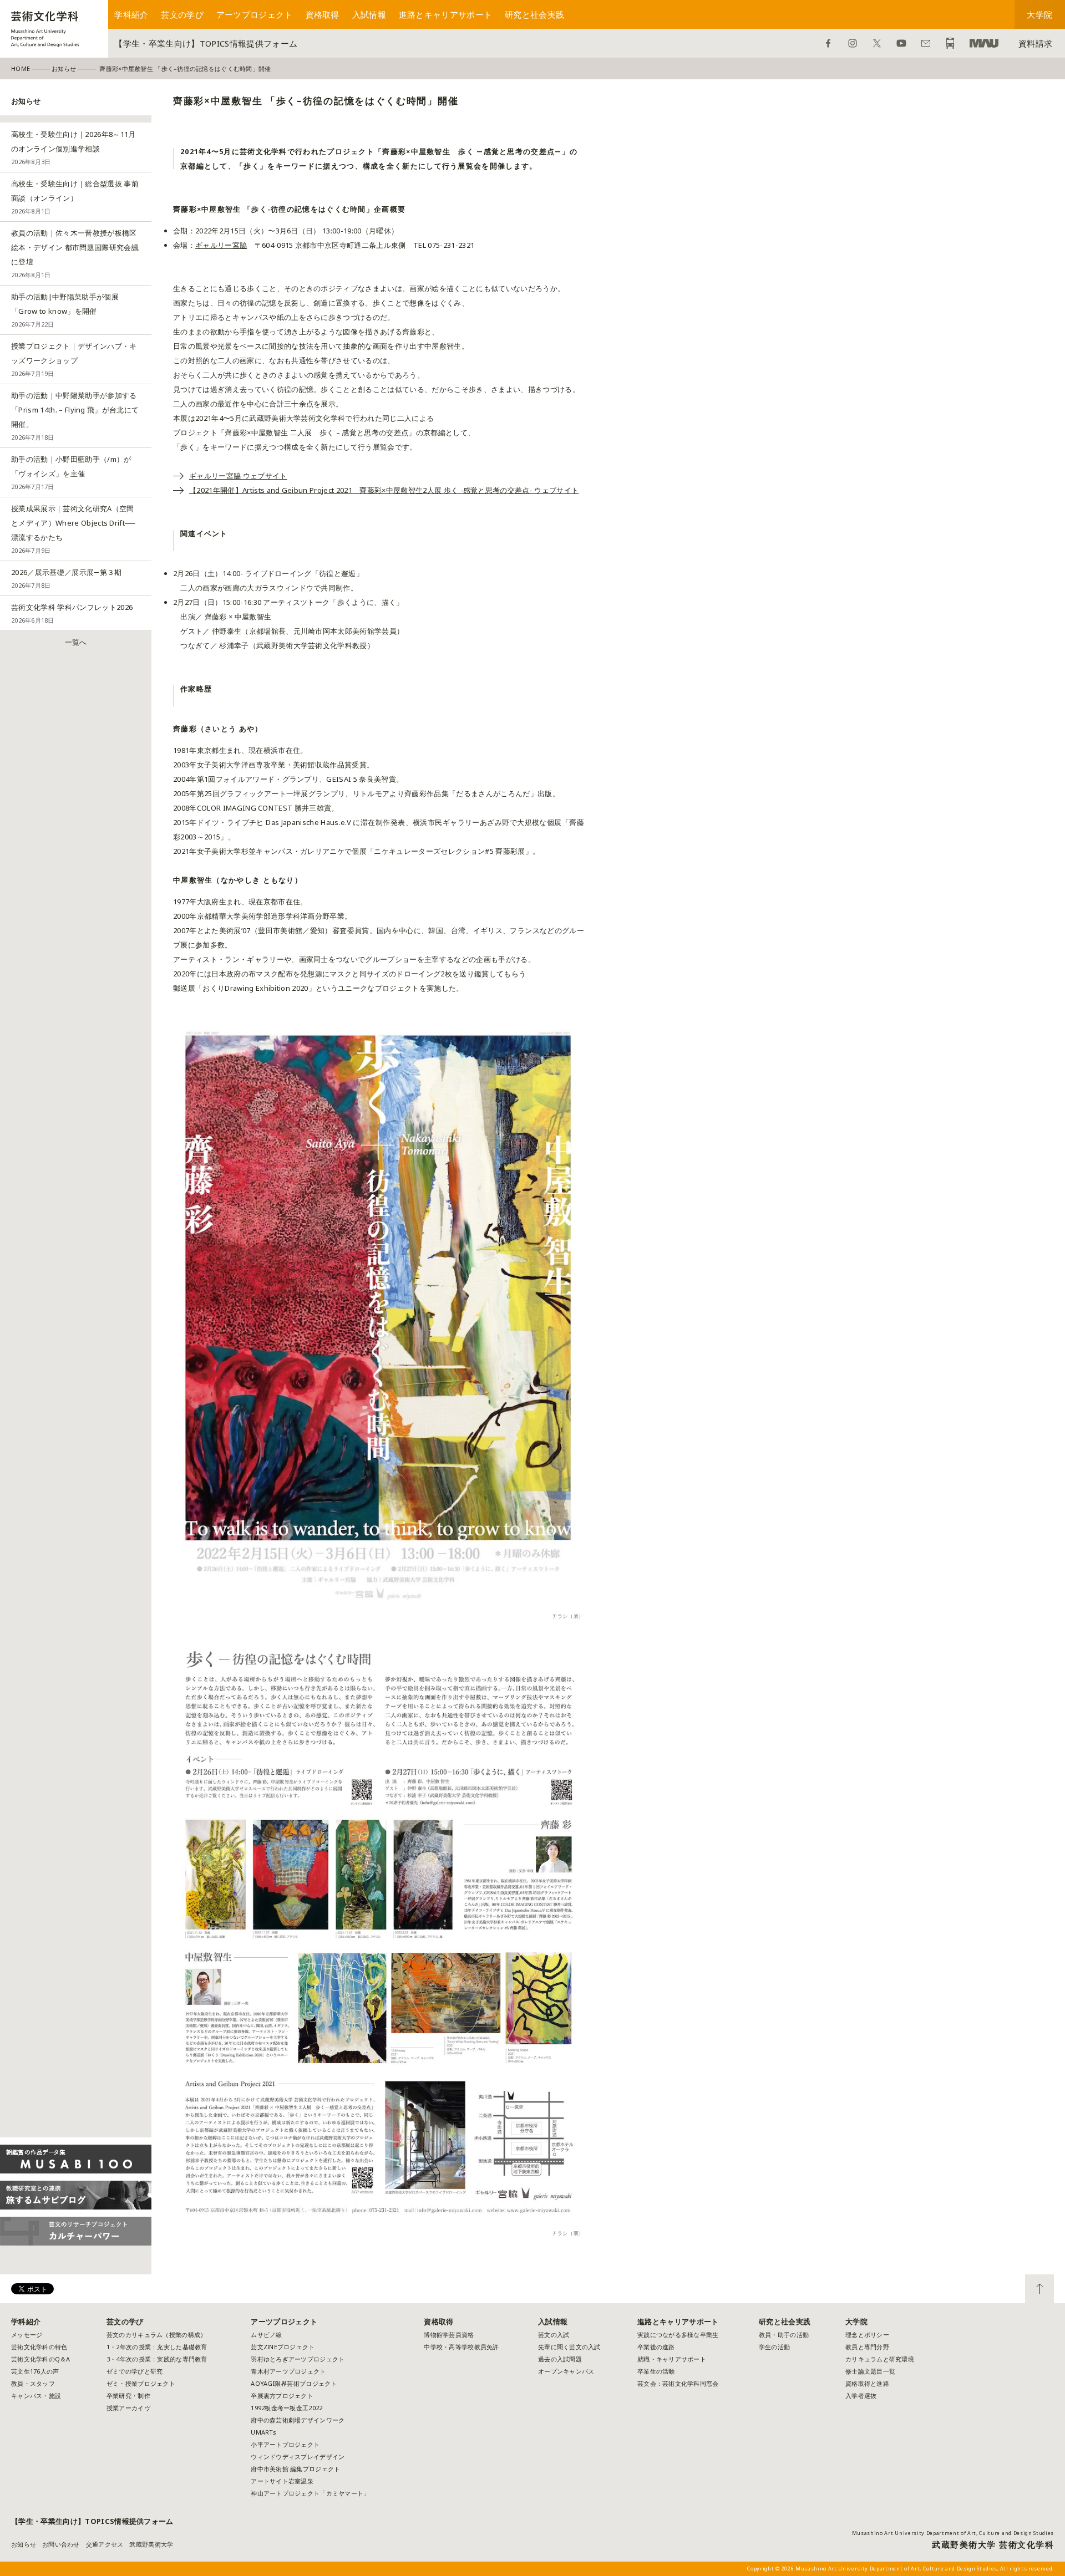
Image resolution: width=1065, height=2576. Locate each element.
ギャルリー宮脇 (221, 245)
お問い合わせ (926, 43)
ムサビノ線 (266, 2335)
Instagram (853, 43)
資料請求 (1035, 43)
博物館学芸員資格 (449, 2335)
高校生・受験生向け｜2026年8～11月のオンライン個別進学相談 (73, 147)
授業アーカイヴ (128, 2408)
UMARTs (263, 2432)
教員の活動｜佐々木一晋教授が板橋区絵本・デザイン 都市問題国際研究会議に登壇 (75, 253)
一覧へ (76, 642)
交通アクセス (105, 2544)
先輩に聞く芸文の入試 (569, 2347)
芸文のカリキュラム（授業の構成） (156, 2335)
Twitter (877, 43)
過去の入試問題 (560, 2359)
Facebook (828, 43)
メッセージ (27, 2335)
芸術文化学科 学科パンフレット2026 (72, 613)
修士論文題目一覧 (870, 2371)
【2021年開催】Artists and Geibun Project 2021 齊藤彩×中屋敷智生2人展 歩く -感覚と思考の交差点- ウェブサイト (384, 490)
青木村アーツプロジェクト (288, 2371)
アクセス (950, 43)
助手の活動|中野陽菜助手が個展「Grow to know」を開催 (65, 310)
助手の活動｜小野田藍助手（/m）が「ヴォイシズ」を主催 (71, 472)
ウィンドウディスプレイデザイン (298, 2457)
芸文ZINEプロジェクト (283, 2347)
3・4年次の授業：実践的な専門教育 (157, 2359)
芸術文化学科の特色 (39, 2347)
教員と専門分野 (867, 2347)
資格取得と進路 (867, 2383)
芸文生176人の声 (35, 2371)
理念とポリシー (867, 2335)
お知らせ (24, 2544)
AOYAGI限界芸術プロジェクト (294, 2383)
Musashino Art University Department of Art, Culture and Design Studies (953, 2533)
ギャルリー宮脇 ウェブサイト (238, 476)
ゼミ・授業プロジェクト (141, 2383)
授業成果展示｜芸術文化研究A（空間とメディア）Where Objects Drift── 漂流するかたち (73, 529)
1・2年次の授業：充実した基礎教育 (157, 2347)
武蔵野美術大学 (984, 43)
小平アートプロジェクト (285, 2444)
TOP (1039, 2289)
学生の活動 (774, 2347)
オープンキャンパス (566, 2371)
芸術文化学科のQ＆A (41, 2359)
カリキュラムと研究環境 (880, 2359)
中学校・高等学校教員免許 (461, 2347)
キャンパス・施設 (36, 2396)
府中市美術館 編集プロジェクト (295, 2469)
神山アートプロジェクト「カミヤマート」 (313, 2493)
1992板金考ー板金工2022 (286, 2408)
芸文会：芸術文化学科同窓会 (678, 2383)
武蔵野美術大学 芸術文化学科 (993, 2544)
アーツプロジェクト (255, 14)
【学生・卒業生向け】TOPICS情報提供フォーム (206, 43)
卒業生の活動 (656, 2371)
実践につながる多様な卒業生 (678, 2335)
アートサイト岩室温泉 (282, 2481)
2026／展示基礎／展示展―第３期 (67, 578)
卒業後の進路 (656, 2347)
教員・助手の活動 (784, 2335)
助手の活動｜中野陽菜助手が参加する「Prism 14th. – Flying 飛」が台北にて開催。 (75, 416)
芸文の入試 (554, 2335)
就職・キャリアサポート (672, 2359)
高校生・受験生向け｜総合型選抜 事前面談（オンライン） (75, 197)
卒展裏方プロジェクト (282, 2396)
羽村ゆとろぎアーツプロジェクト (298, 2359)
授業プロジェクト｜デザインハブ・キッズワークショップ (74, 359)
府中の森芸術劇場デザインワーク (298, 2420)
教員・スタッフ (33, 2383)
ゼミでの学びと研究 (135, 2371)
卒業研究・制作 (128, 2396)
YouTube (901, 43)
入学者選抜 (861, 2396)
